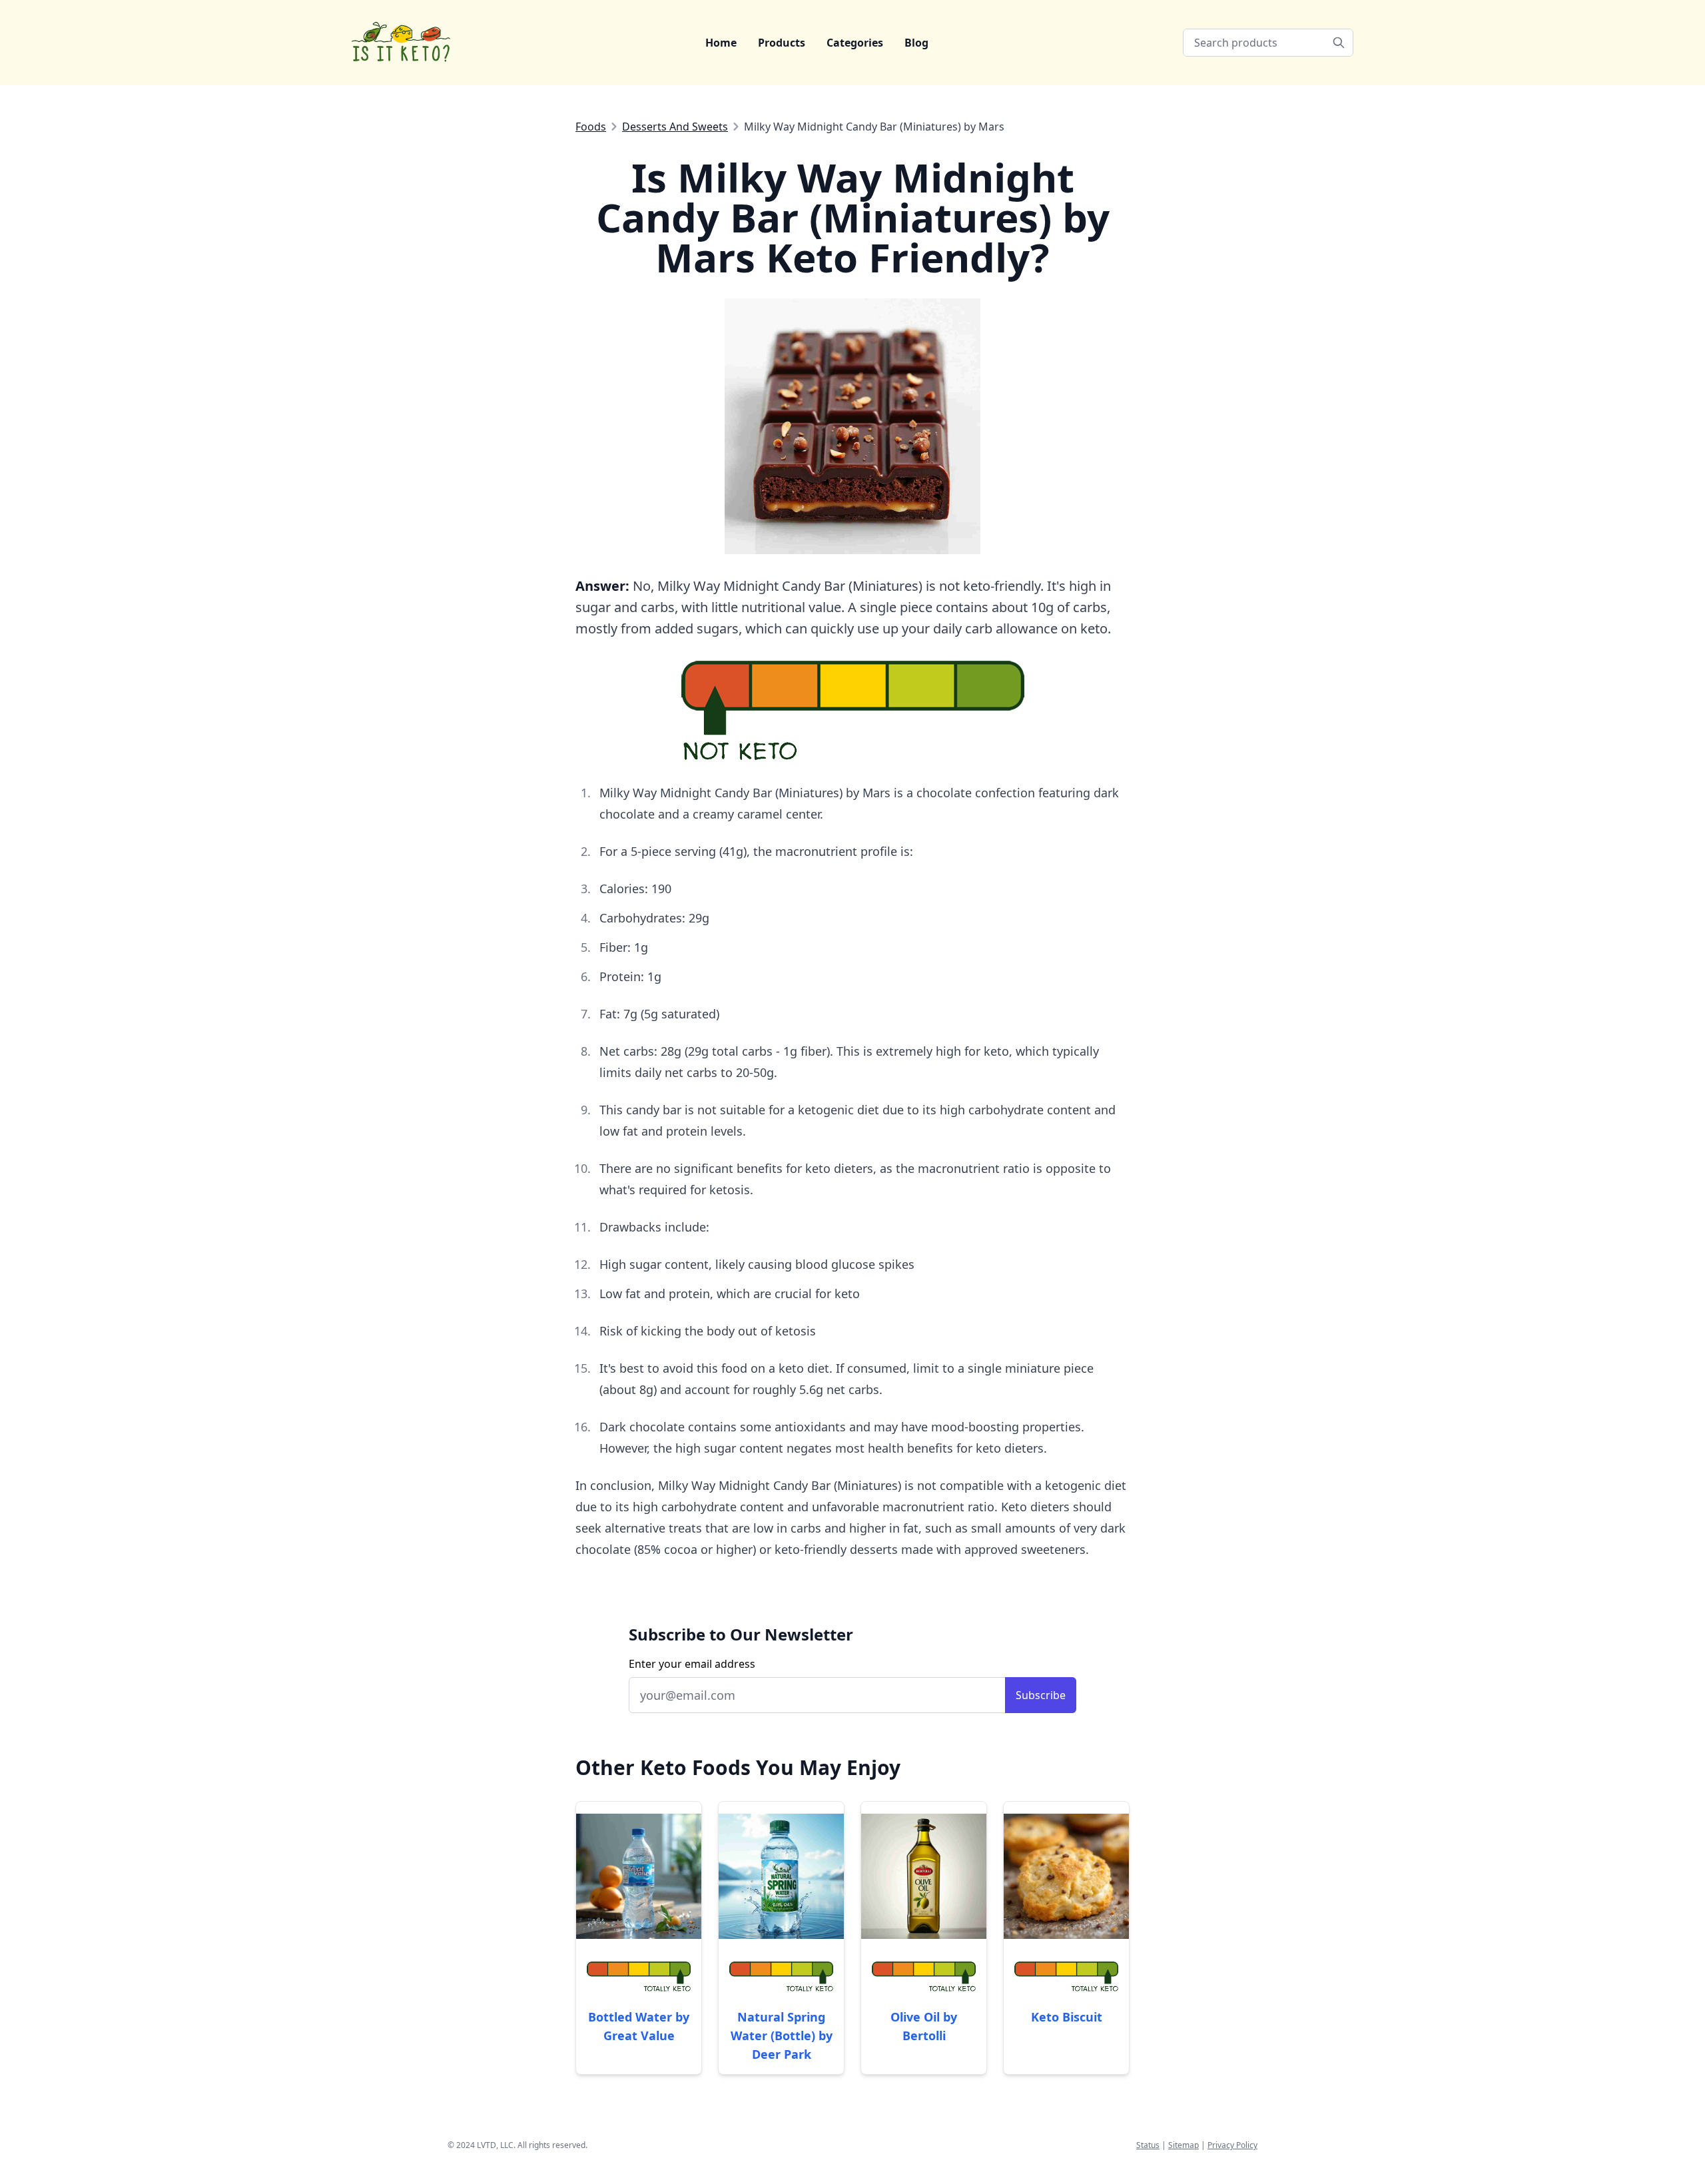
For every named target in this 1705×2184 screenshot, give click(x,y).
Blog (916, 43)
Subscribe (1041, 1695)
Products (782, 43)
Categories (855, 43)
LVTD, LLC (495, 2145)
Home (721, 43)
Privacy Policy (1232, 2145)
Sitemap (1184, 2145)
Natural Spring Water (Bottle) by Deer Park (782, 2035)
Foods (591, 127)
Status (1148, 2145)
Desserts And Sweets (675, 127)
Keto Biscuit (1067, 2017)
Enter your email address (692, 1664)
